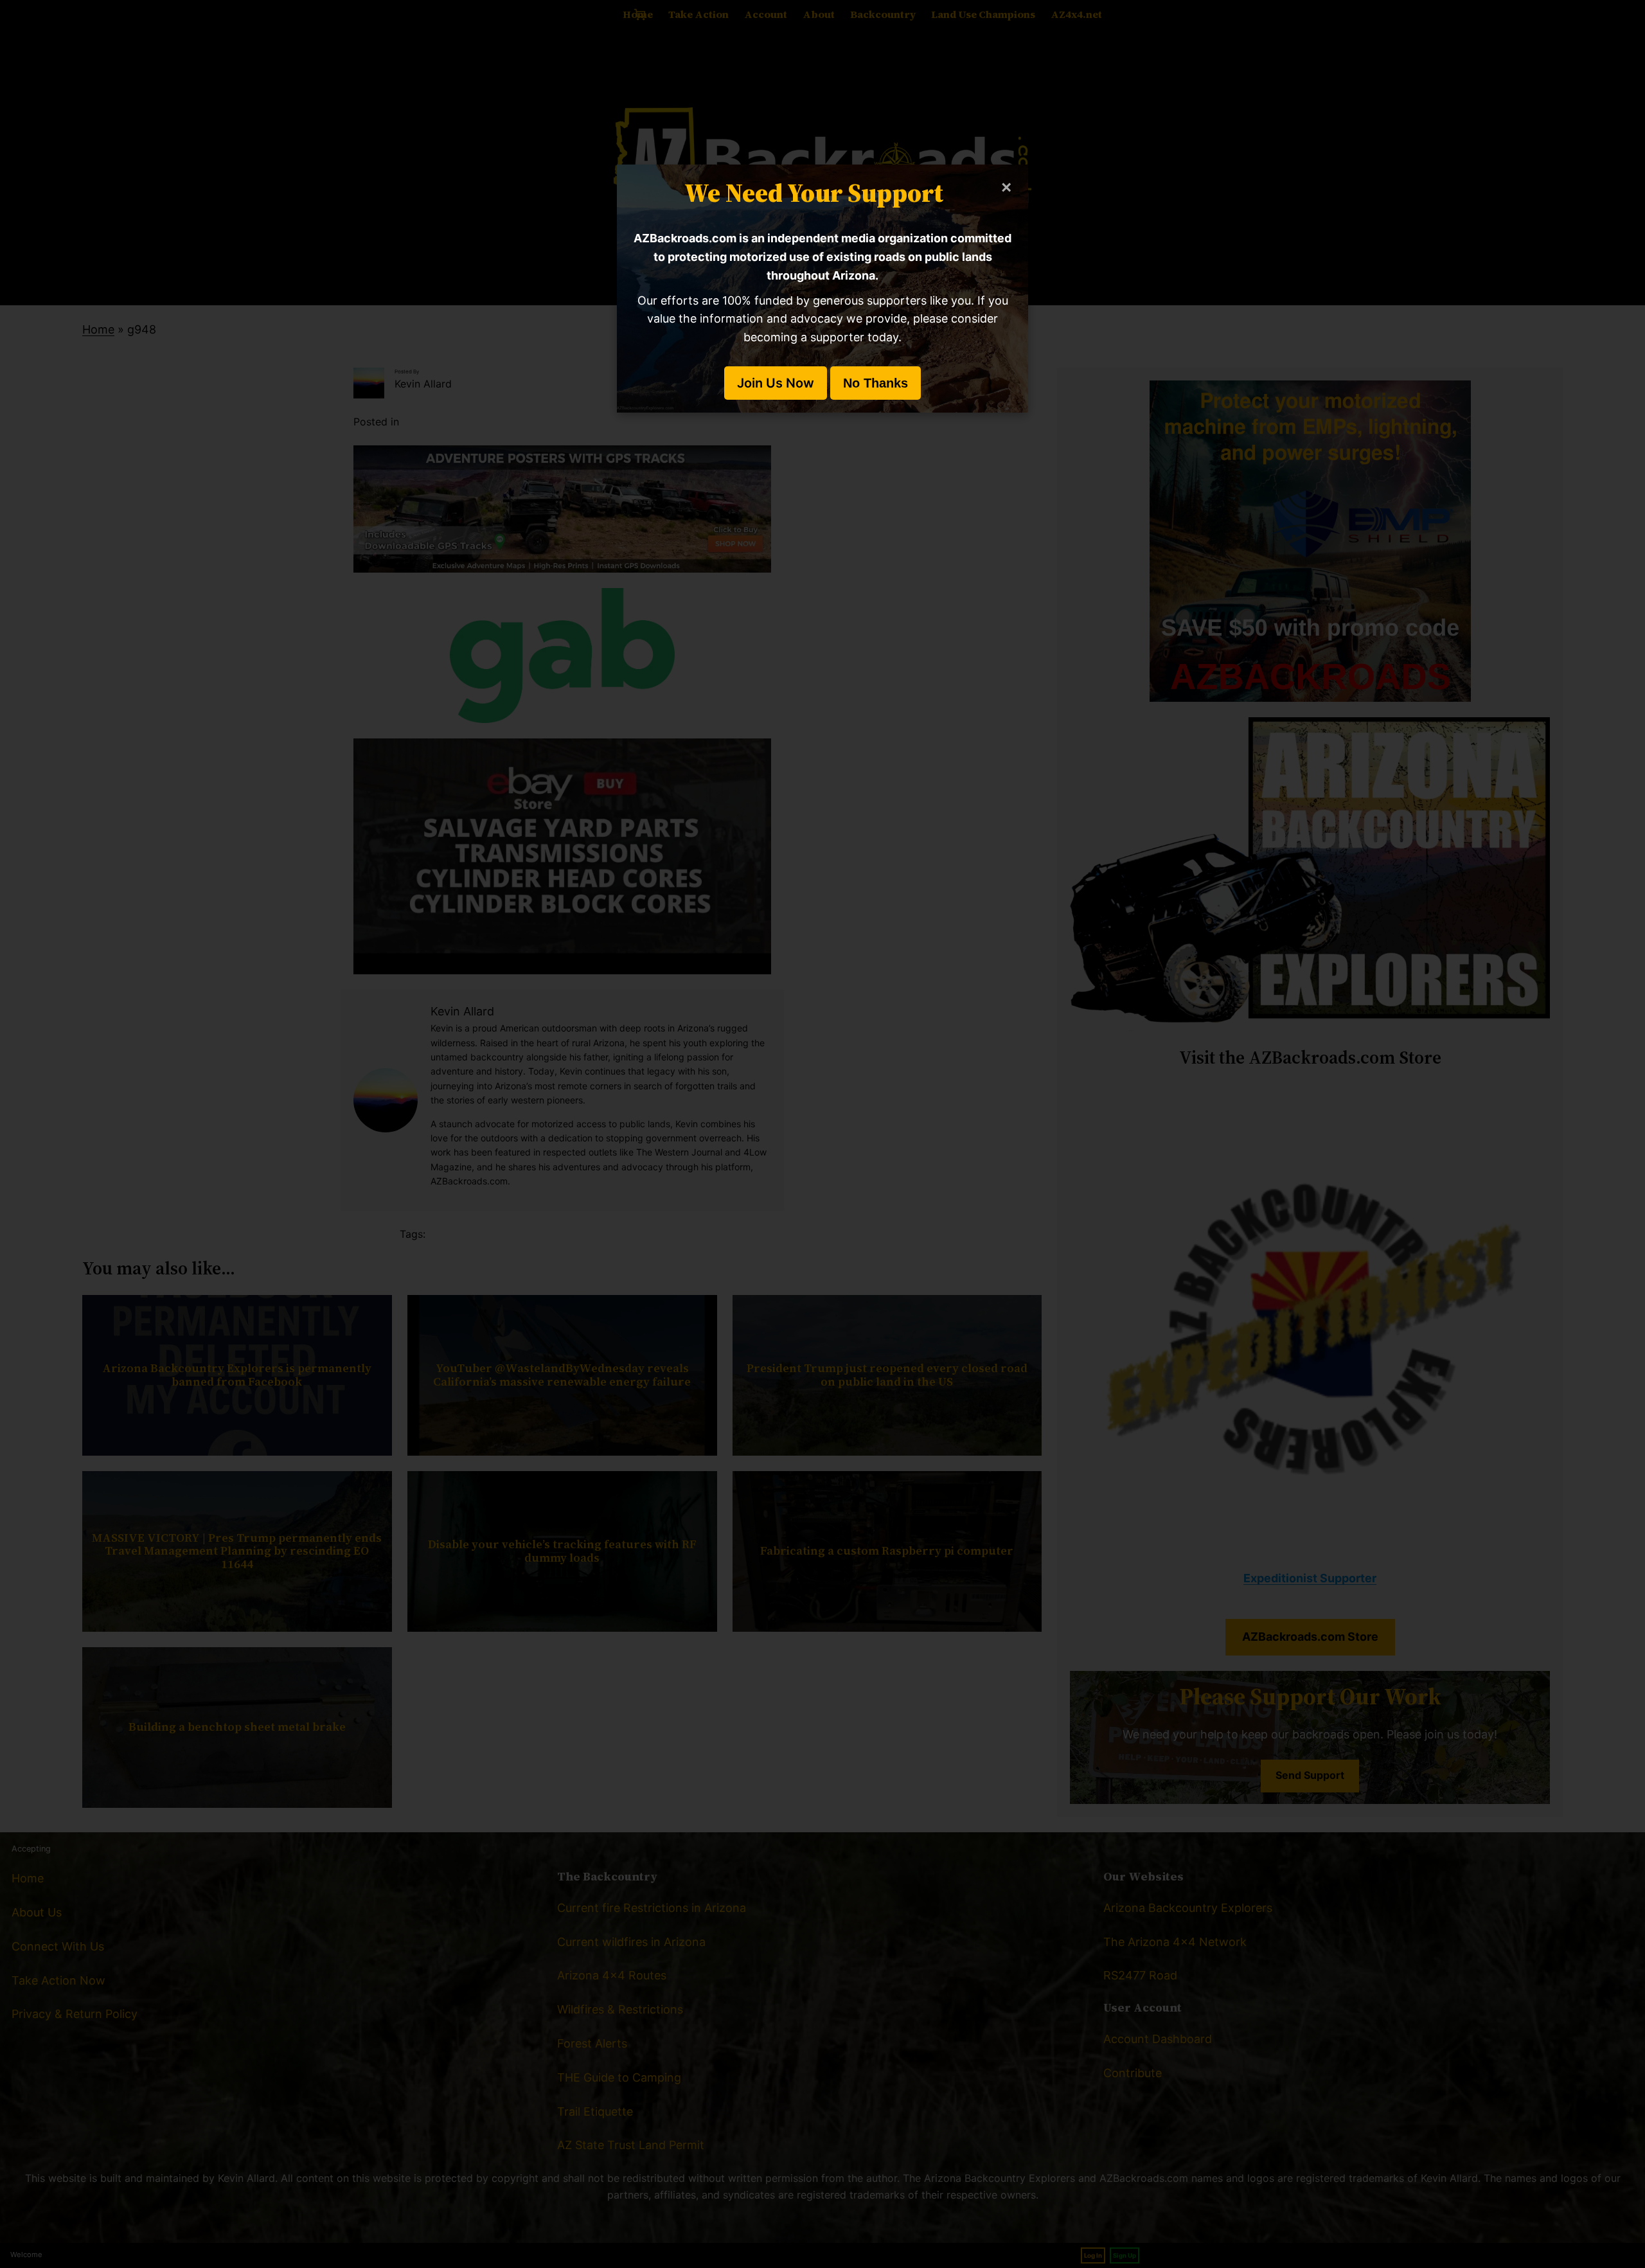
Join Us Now (776, 383)
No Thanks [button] (876, 383)
